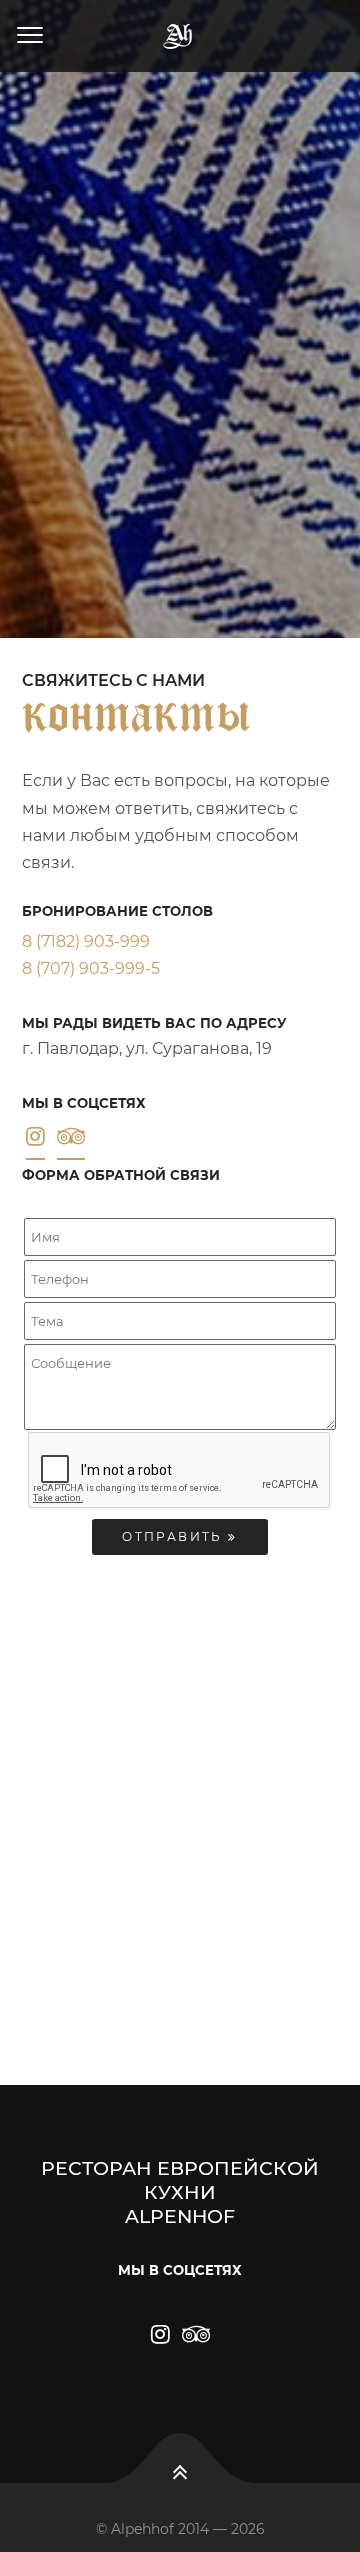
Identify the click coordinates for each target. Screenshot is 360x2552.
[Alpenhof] (180, 36)
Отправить (175, 1536)
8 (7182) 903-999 (86, 941)
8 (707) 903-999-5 (91, 968)
